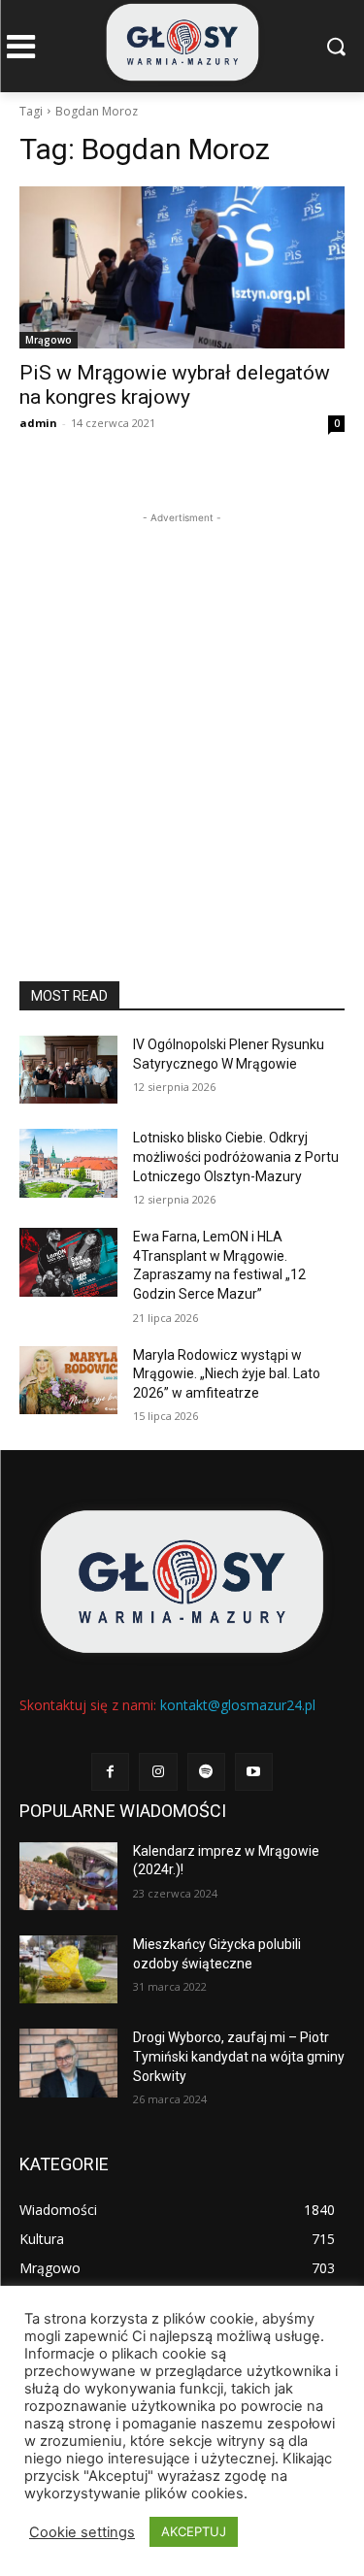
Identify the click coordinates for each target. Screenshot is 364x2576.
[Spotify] (206, 1772)
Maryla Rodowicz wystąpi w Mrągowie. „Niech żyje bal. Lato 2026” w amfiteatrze (227, 1374)
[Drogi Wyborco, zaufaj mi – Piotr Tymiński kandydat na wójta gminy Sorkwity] (68, 2063)
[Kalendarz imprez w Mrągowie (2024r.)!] (68, 1876)
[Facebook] (110, 1772)
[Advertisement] (182, 710)
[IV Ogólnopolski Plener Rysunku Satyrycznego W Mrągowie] (68, 1070)
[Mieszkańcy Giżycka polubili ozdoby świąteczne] (68, 1969)
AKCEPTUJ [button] (194, 2531)
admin (38, 423)
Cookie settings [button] (82, 2532)
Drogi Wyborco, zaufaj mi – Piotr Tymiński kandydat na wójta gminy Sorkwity (239, 2056)
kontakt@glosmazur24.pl (238, 1705)
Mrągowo (49, 340)
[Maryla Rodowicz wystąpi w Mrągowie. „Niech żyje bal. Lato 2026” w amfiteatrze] (68, 1380)
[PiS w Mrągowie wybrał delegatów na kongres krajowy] (182, 268)
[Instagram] (158, 1772)
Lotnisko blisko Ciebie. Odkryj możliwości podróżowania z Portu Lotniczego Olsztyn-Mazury (236, 1156)
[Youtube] (254, 1772)
